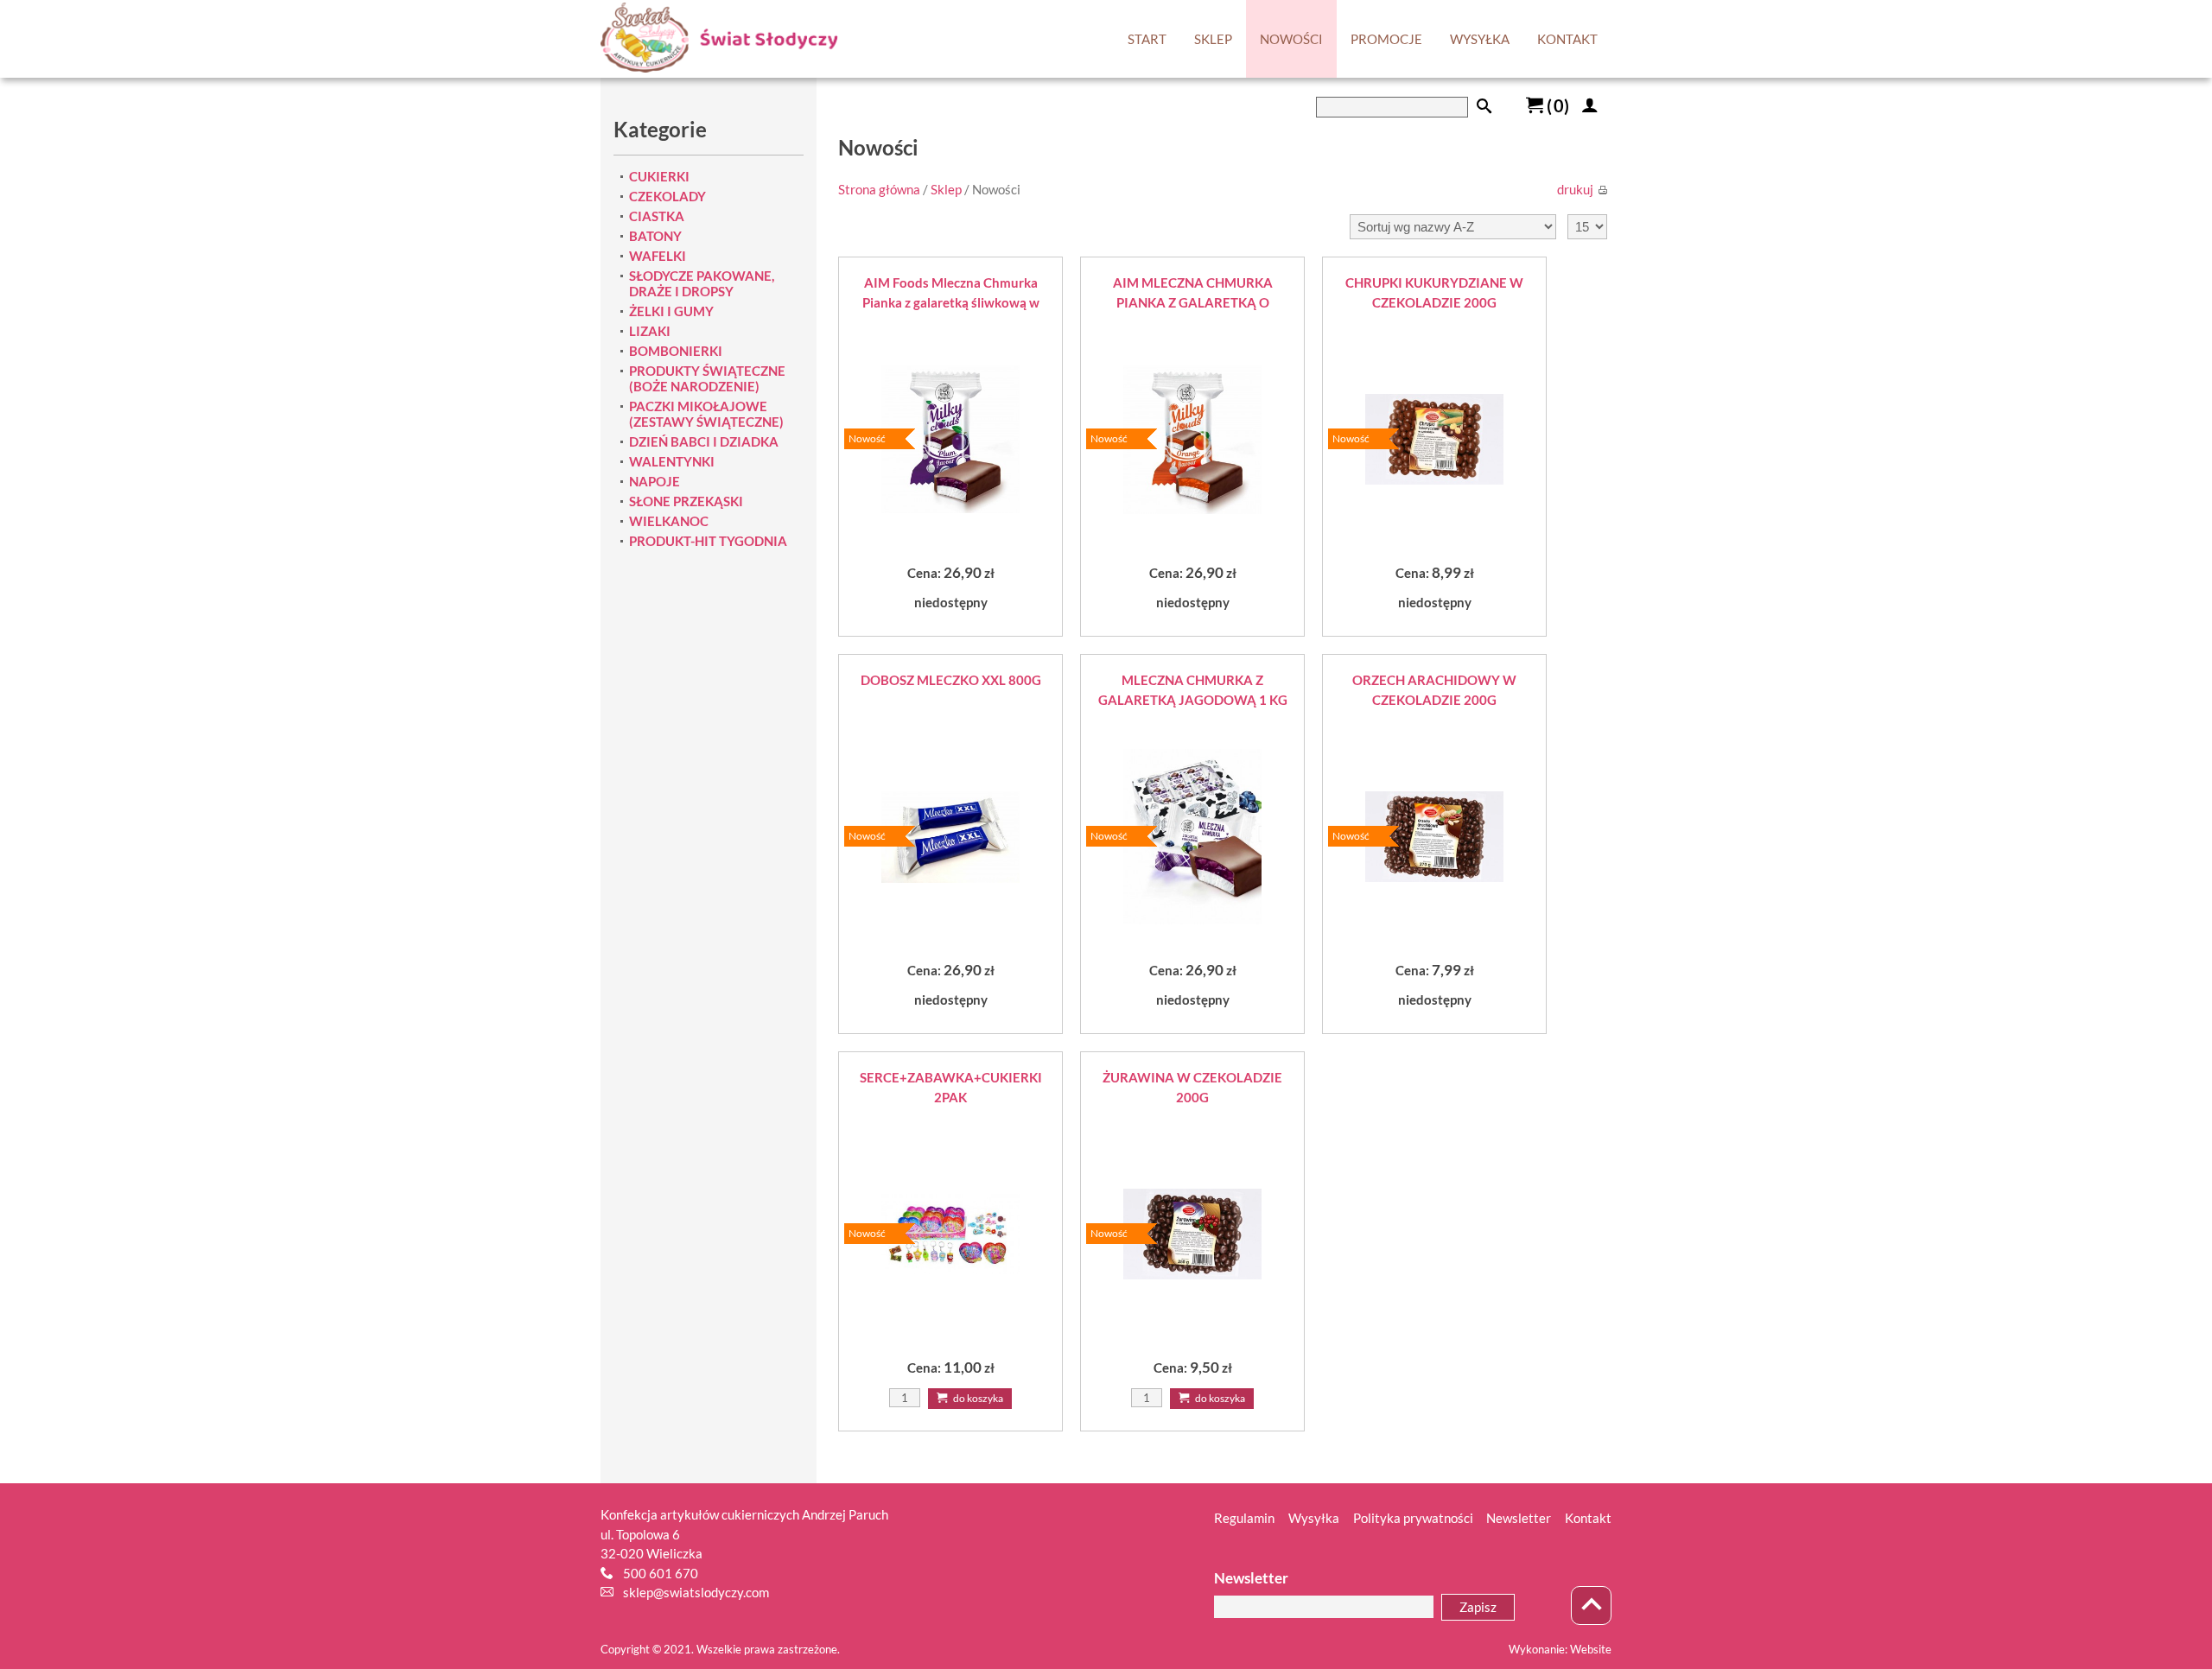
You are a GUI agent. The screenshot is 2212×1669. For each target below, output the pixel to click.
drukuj (1575, 189)
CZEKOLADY (667, 196)
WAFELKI (658, 256)
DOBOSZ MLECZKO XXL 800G (951, 680)
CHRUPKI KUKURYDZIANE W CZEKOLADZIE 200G (1434, 292)
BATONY (655, 236)
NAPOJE (655, 481)
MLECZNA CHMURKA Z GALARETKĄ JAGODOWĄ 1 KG (1193, 690)
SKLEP (1213, 39)
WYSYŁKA (1480, 39)
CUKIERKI (659, 176)
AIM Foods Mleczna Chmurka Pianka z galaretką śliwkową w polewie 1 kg (951, 293)
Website (1591, 1649)
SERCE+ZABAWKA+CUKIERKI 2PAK (951, 1087)
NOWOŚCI (1291, 39)
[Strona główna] (719, 39)
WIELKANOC (669, 521)
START (1147, 39)
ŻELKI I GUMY (671, 311)
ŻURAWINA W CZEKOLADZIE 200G (1192, 1087)
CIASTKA (657, 216)
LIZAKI (650, 331)
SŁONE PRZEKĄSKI (686, 501)
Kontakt (1588, 1518)
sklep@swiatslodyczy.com (696, 1592)
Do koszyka (977, 1398)
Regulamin (1244, 1518)
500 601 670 (661, 1573)
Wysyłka (1314, 1518)
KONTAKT (1567, 39)
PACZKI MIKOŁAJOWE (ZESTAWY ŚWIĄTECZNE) (706, 414)
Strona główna (879, 189)
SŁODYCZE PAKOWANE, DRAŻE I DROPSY (702, 283)
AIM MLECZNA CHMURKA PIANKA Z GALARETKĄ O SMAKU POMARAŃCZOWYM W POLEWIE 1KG (1192, 293)
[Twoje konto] (1590, 105)
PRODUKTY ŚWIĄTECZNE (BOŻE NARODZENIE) (707, 378)
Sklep (946, 189)
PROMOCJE (1386, 39)
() (1556, 105)
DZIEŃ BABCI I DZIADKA (704, 441)
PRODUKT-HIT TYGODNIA (708, 541)
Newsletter (1519, 1518)
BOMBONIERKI (676, 351)
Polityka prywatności (1413, 1518)
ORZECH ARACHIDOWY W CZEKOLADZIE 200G (1434, 690)
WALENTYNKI (672, 461)
